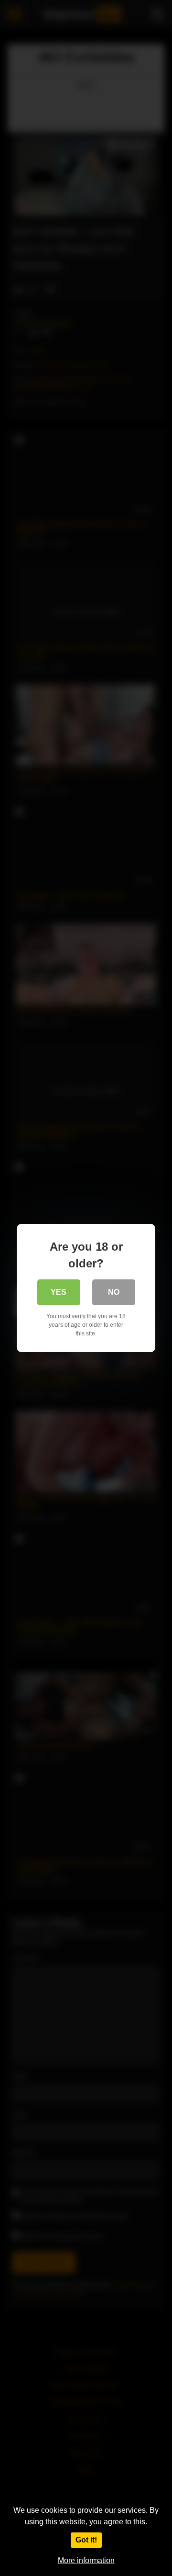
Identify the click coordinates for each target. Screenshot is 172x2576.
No (114, 1292)
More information (86, 2560)
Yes (59, 1292)
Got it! (86, 2540)
